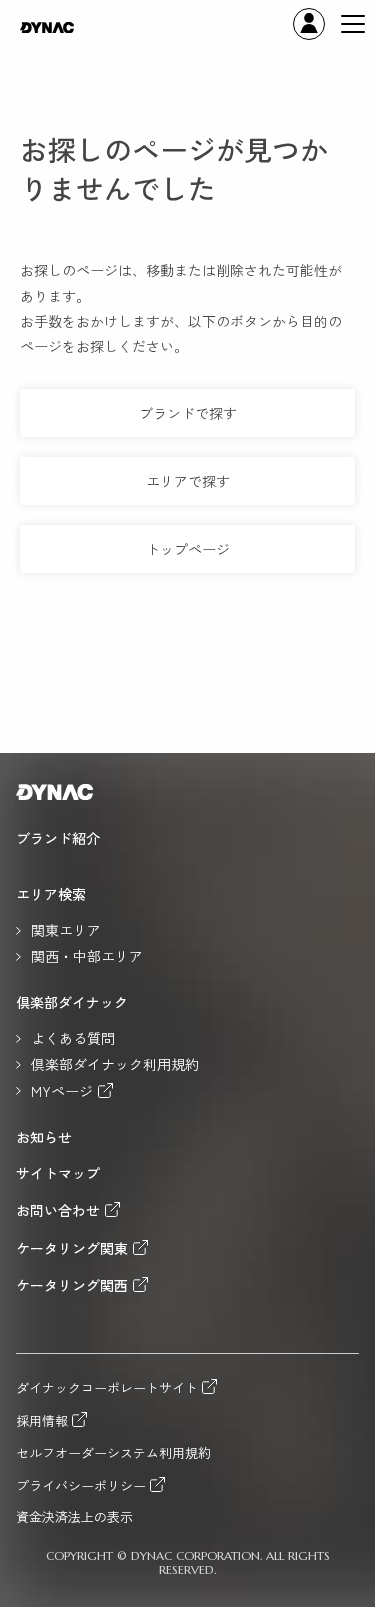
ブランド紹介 (58, 838)
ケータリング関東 (72, 1247)
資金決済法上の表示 (74, 1517)
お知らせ (44, 1137)
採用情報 (42, 1420)
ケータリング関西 (72, 1284)
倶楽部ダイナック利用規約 (115, 1064)
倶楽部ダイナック (72, 1002)
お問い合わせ (58, 1209)
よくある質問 (73, 1038)
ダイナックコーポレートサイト (107, 1387)
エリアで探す (188, 481)
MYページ (62, 1090)
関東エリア (66, 930)
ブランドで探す (188, 413)
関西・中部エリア (87, 956)
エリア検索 (51, 894)
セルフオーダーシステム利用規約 (113, 1453)
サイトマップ (58, 1173)
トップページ (188, 549)
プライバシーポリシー (81, 1485)
